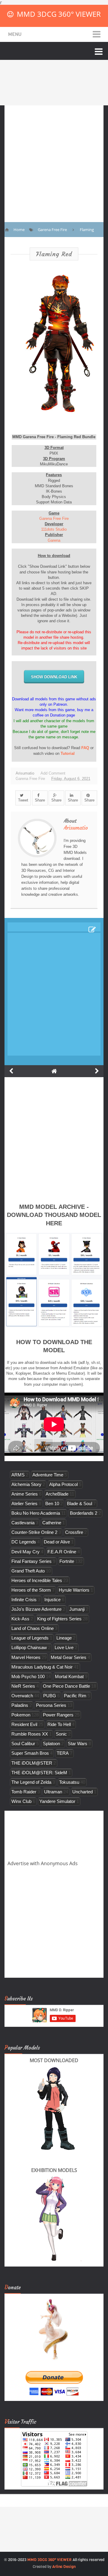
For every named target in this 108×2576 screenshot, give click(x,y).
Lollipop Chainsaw (29, 1647)
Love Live (64, 1647)
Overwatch (22, 1696)
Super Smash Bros (30, 1753)
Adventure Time (48, 1475)
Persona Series (51, 1705)
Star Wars (78, 1744)
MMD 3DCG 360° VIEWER (59, 14)
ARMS (18, 1475)
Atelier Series (24, 1503)
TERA (63, 1753)
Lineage (64, 1638)
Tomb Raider (24, 1792)
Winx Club (21, 1801)
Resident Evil (24, 1724)
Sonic (61, 1734)
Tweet (23, 800)
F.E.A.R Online (62, 1552)
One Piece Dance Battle (66, 1686)
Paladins (20, 1705)
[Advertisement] (54, 159)
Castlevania (23, 1523)
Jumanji (77, 1609)
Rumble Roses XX (30, 1734)
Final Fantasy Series (31, 1561)
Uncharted (82, 1792)
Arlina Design (64, 2567)
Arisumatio (76, 828)
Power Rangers (58, 1715)
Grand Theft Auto (28, 1571)
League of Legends (30, 1638)
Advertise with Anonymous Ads (43, 1863)
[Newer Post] (11, 1071)
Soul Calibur (23, 1744)
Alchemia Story (26, 1484)
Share (40, 800)
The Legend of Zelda (31, 1782)
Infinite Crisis (24, 1600)
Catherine (52, 1523)
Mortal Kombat (69, 1676)
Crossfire (74, 1532)
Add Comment (53, 773)
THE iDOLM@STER (32, 1763)
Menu (15, 34)
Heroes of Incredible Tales (37, 1580)
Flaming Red (54, 254)
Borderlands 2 (84, 1513)
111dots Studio (54, 529)
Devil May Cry (25, 1552)
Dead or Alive (57, 1542)
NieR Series (23, 1686)
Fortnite (67, 1561)
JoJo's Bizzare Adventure (36, 1609)
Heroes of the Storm (31, 1590)
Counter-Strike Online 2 (34, 1532)
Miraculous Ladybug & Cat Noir (42, 1667)
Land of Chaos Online (33, 1628)
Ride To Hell (59, 1724)
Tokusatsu (69, 1782)
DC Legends (24, 1542)
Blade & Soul (79, 1503)
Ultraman (53, 1792)
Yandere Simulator (57, 1801)
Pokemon (21, 1715)
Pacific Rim (75, 1696)
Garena (54, 540)
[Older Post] (97, 1071)
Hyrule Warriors (74, 1590)
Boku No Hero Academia (36, 1513)
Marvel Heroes (26, 1657)
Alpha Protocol (63, 1484)
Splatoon (51, 1744)
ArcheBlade (57, 1494)
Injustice (52, 1600)
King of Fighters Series (59, 1619)
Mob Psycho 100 (28, 1676)
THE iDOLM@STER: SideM (39, 1773)
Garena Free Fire (54, 519)
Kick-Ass (20, 1619)
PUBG (50, 1696)
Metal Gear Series (69, 1657)
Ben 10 (52, 1503)
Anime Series (25, 1494)
